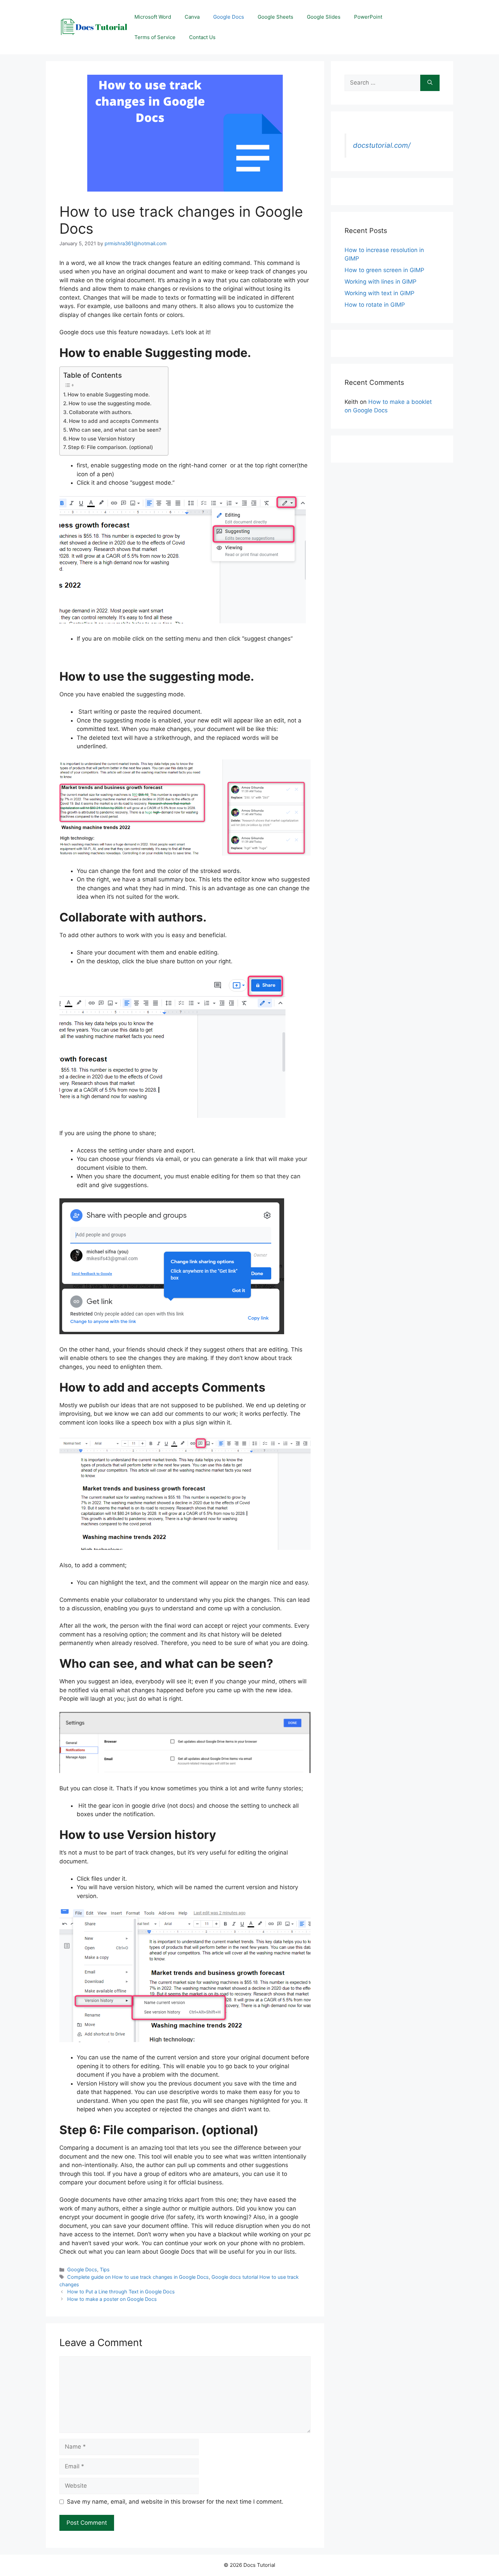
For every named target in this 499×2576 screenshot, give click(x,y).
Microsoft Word (153, 17)
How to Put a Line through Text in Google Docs (121, 2292)
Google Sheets (275, 17)
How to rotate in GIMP (375, 305)
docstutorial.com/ (382, 145)
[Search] (430, 83)
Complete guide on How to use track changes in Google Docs (138, 2277)
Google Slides (324, 17)
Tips (105, 2269)
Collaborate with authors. (100, 412)
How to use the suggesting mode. (110, 403)
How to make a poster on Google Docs (112, 2299)
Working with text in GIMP (380, 293)
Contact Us (202, 37)
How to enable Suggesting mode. (109, 395)
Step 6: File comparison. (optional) (110, 447)
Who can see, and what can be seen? (115, 430)
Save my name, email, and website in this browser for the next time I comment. (175, 2502)
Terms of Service (155, 37)
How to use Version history (102, 439)
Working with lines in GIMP (381, 282)
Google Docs (229, 17)
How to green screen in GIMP (384, 270)
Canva (192, 17)
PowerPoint (368, 17)
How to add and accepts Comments (114, 421)
